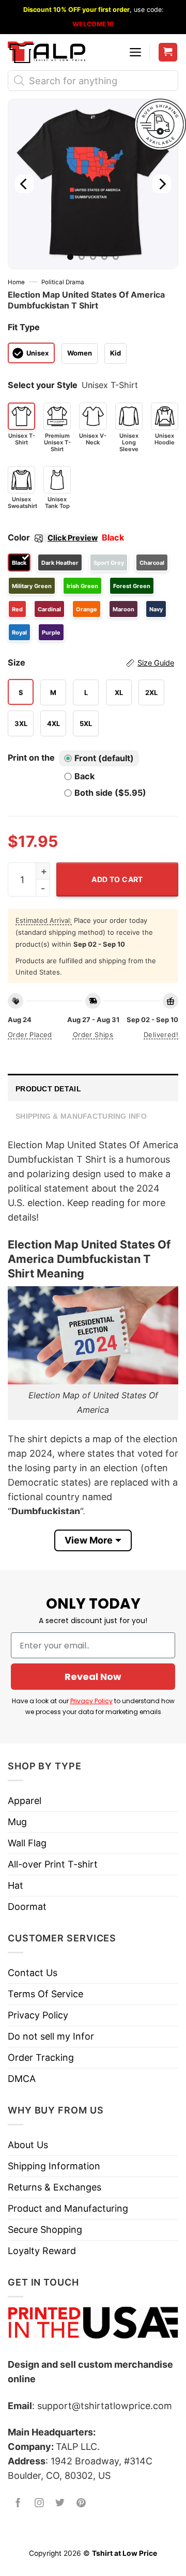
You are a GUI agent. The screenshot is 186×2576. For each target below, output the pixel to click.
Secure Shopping (45, 2230)
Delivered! (161, 1035)
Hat (16, 1885)
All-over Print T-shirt (53, 1864)
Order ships (93, 1035)
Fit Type (24, 327)
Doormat (27, 1907)
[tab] (93, 1088)
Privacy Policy (91, 1701)
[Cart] (168, 52)
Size (91, 662)
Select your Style (43, 385)
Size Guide (156, 663)
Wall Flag (27, 1843)
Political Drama (63, 282)
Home (16, 282)
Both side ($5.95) (110, 793)
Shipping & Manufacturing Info (81, 1116)
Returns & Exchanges (55, 2187)
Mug (17, 1822)
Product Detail (48, 1089)
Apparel (25, 1801)
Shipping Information (54, 2166)
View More (89, 1540)
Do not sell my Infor (51, 2036)
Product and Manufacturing (68, 2208)
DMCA (22, 2079)
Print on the (31, 758)
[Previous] (24, 184)
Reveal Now (93, 1677)
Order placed (30, 1035)
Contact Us (33, 1973)
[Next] (162, 184)
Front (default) (104, 758)
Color (53, 537)
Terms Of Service (45, 1994)
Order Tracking (41, 2057)
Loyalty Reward (42, 2251)
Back (84, 776)
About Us (28, 2145)
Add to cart (117, 879)
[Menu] (135, 52)
